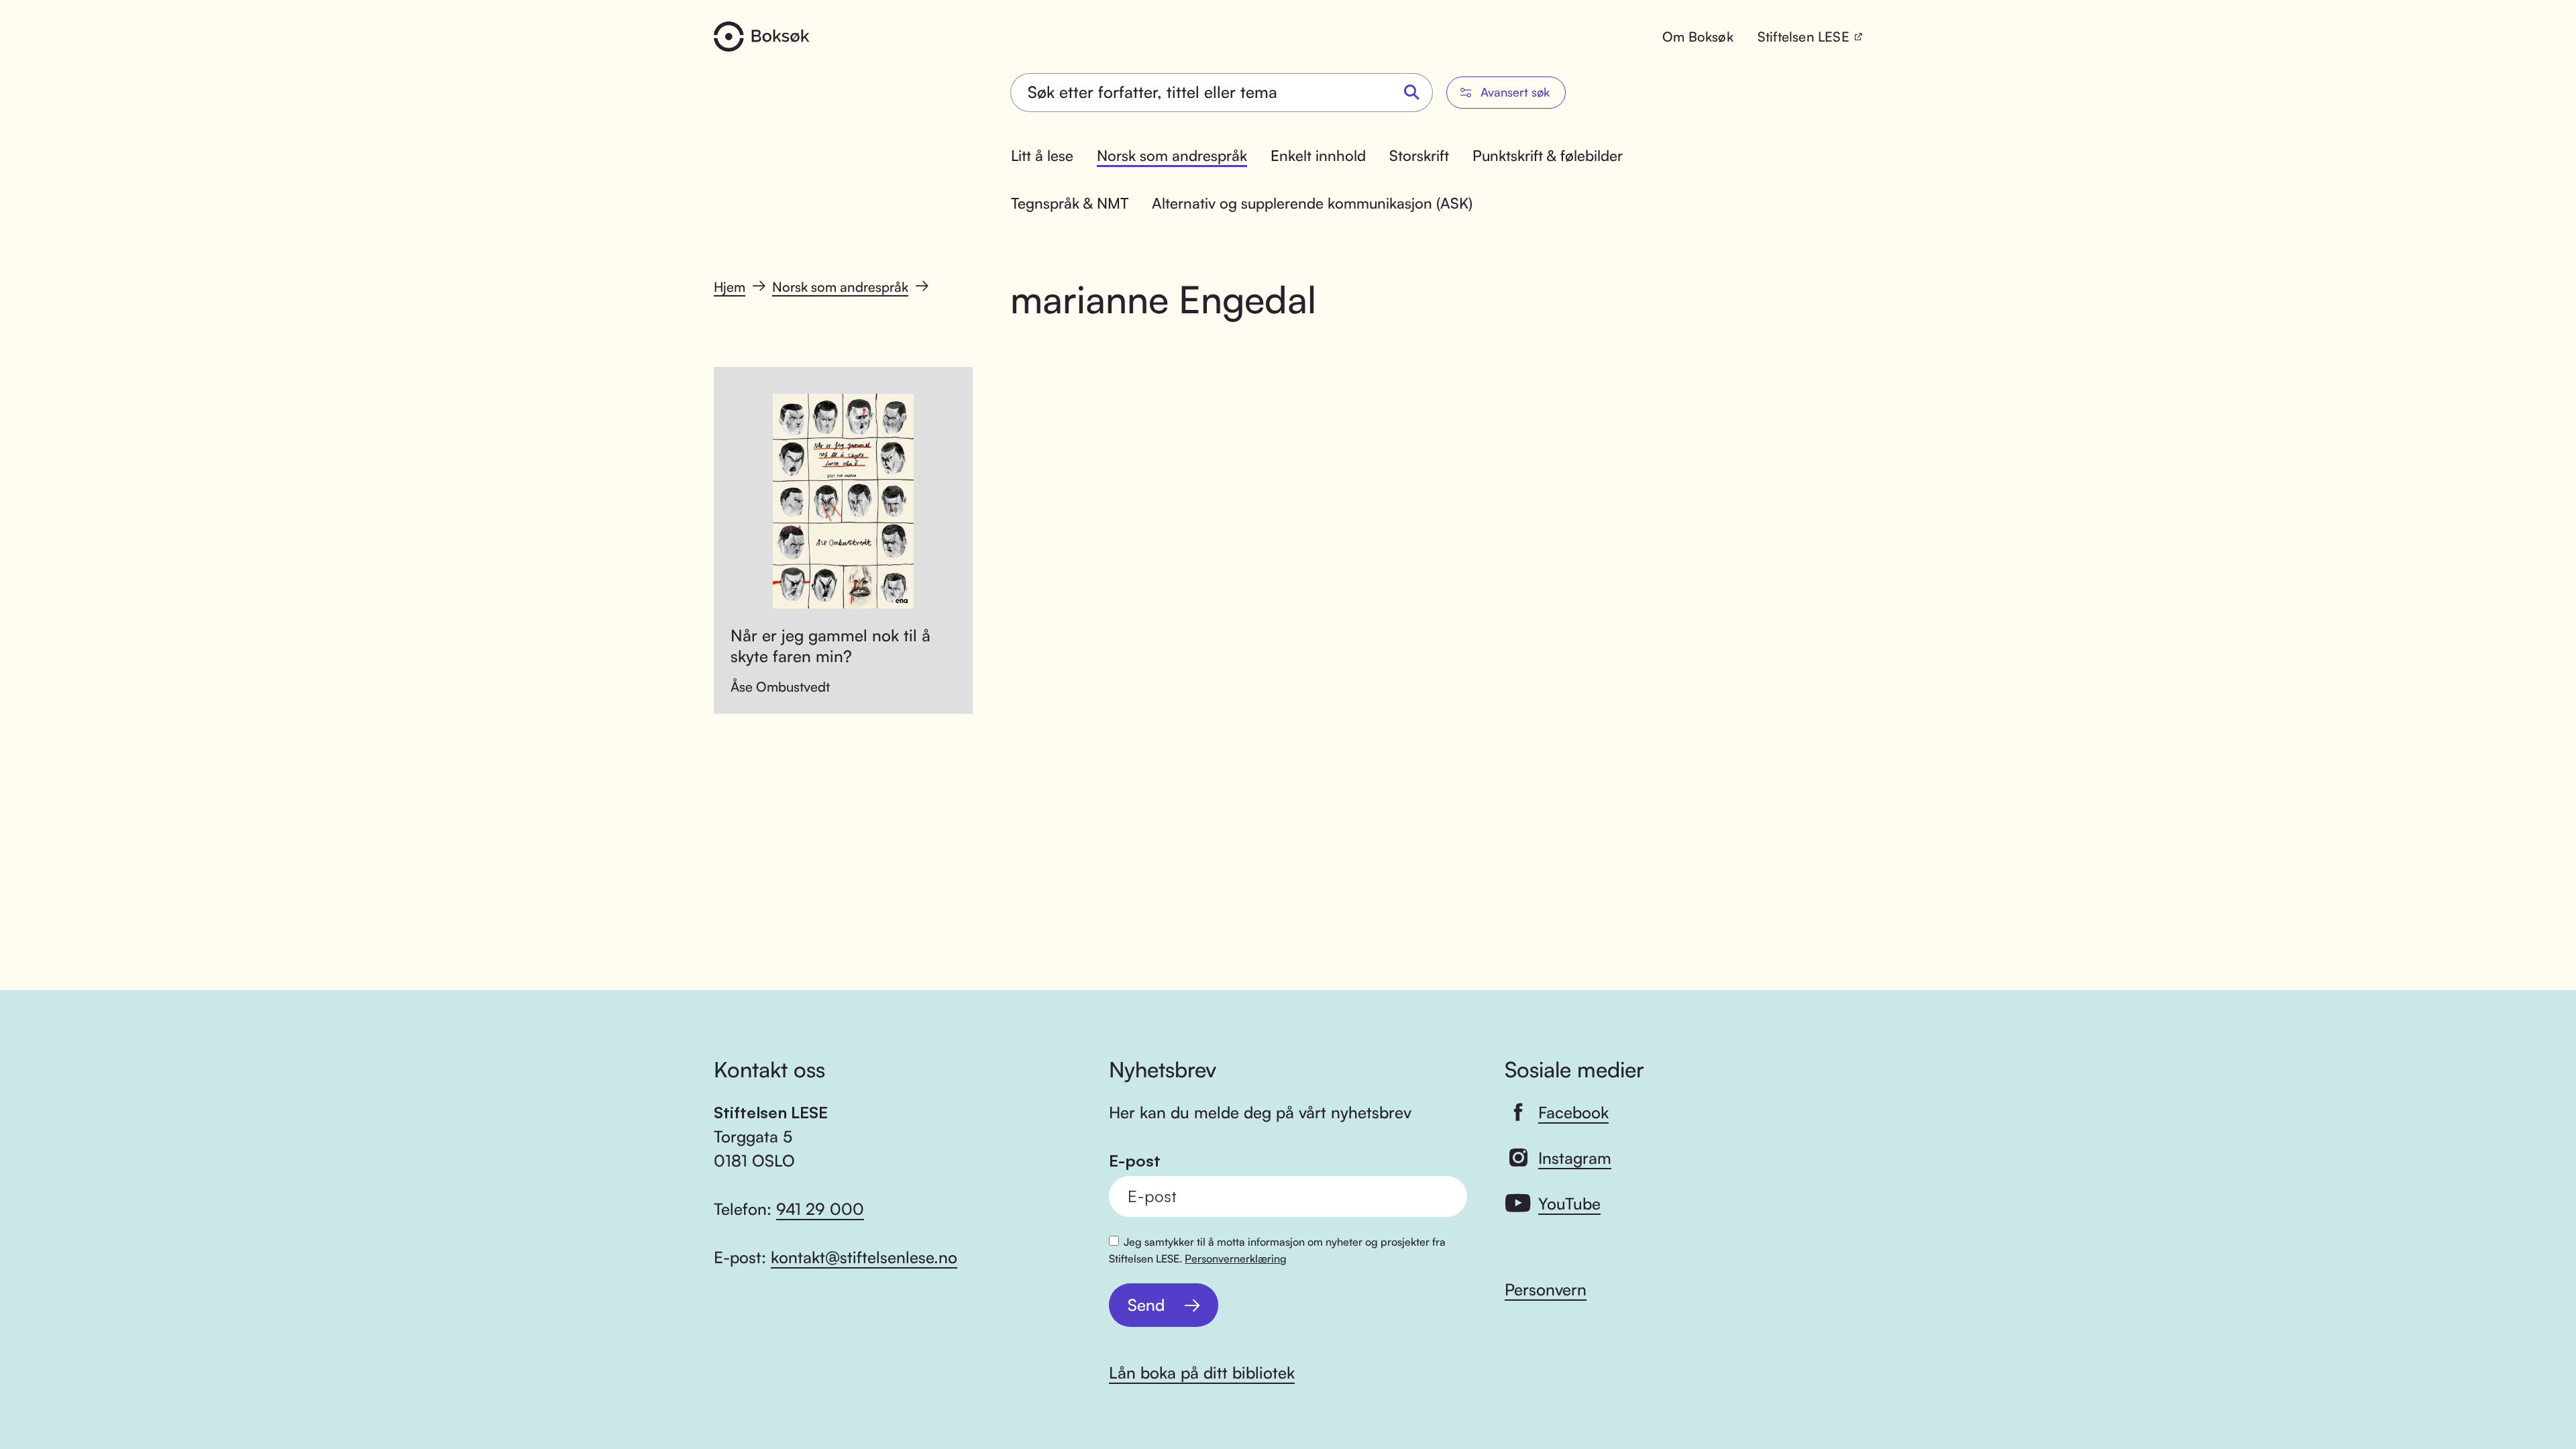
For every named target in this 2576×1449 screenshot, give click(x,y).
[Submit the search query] (1412, 93)
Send (1146, 1305)
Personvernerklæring (1236, 1258)
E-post (1135, 1161)
